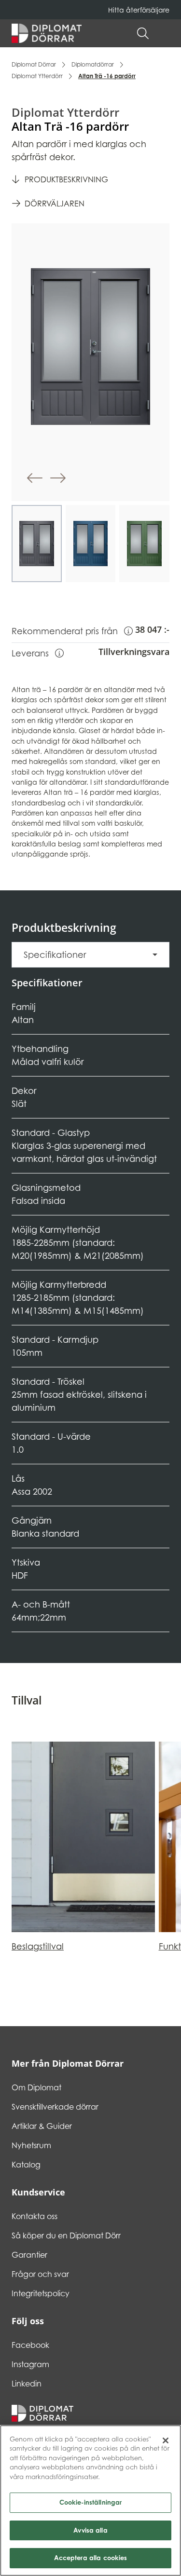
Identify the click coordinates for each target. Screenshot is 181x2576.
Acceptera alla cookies (91, 2558)
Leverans (38, 653)
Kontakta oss (35, 2216)
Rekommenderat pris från (72, 631)
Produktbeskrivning (66, 179)
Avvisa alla (90, 2530)
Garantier (29, 2255)
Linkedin (27, 2384)
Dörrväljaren (55, 204)
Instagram (30, 2364)
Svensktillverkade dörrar (55, 2107)
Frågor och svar (40, 2274)
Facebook (30, 2345)
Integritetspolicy (41, 2293)
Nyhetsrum (31, 2145)
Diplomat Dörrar (34, 64)
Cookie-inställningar (91, 2502)
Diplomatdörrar (93, 64)
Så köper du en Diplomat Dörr (66, 2235)
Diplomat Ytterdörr (37, 76)
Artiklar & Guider (42, 2126)
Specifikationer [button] (55, 955)
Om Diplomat (36, 2087)
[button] (165, 33)
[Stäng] (166, 2440)
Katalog (26, 2165)
